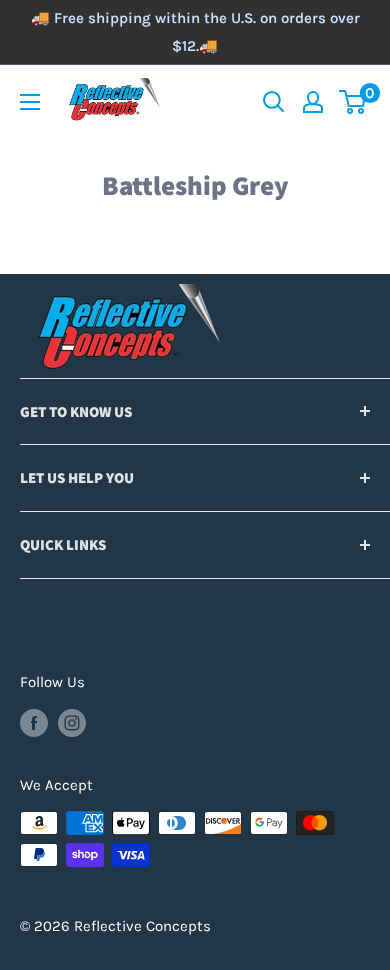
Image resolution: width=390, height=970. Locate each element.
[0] (353, 102)
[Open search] (274, 102)
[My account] (313, 102)
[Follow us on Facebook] (34, 722)
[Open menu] (30, 102)
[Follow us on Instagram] (72, 722)
